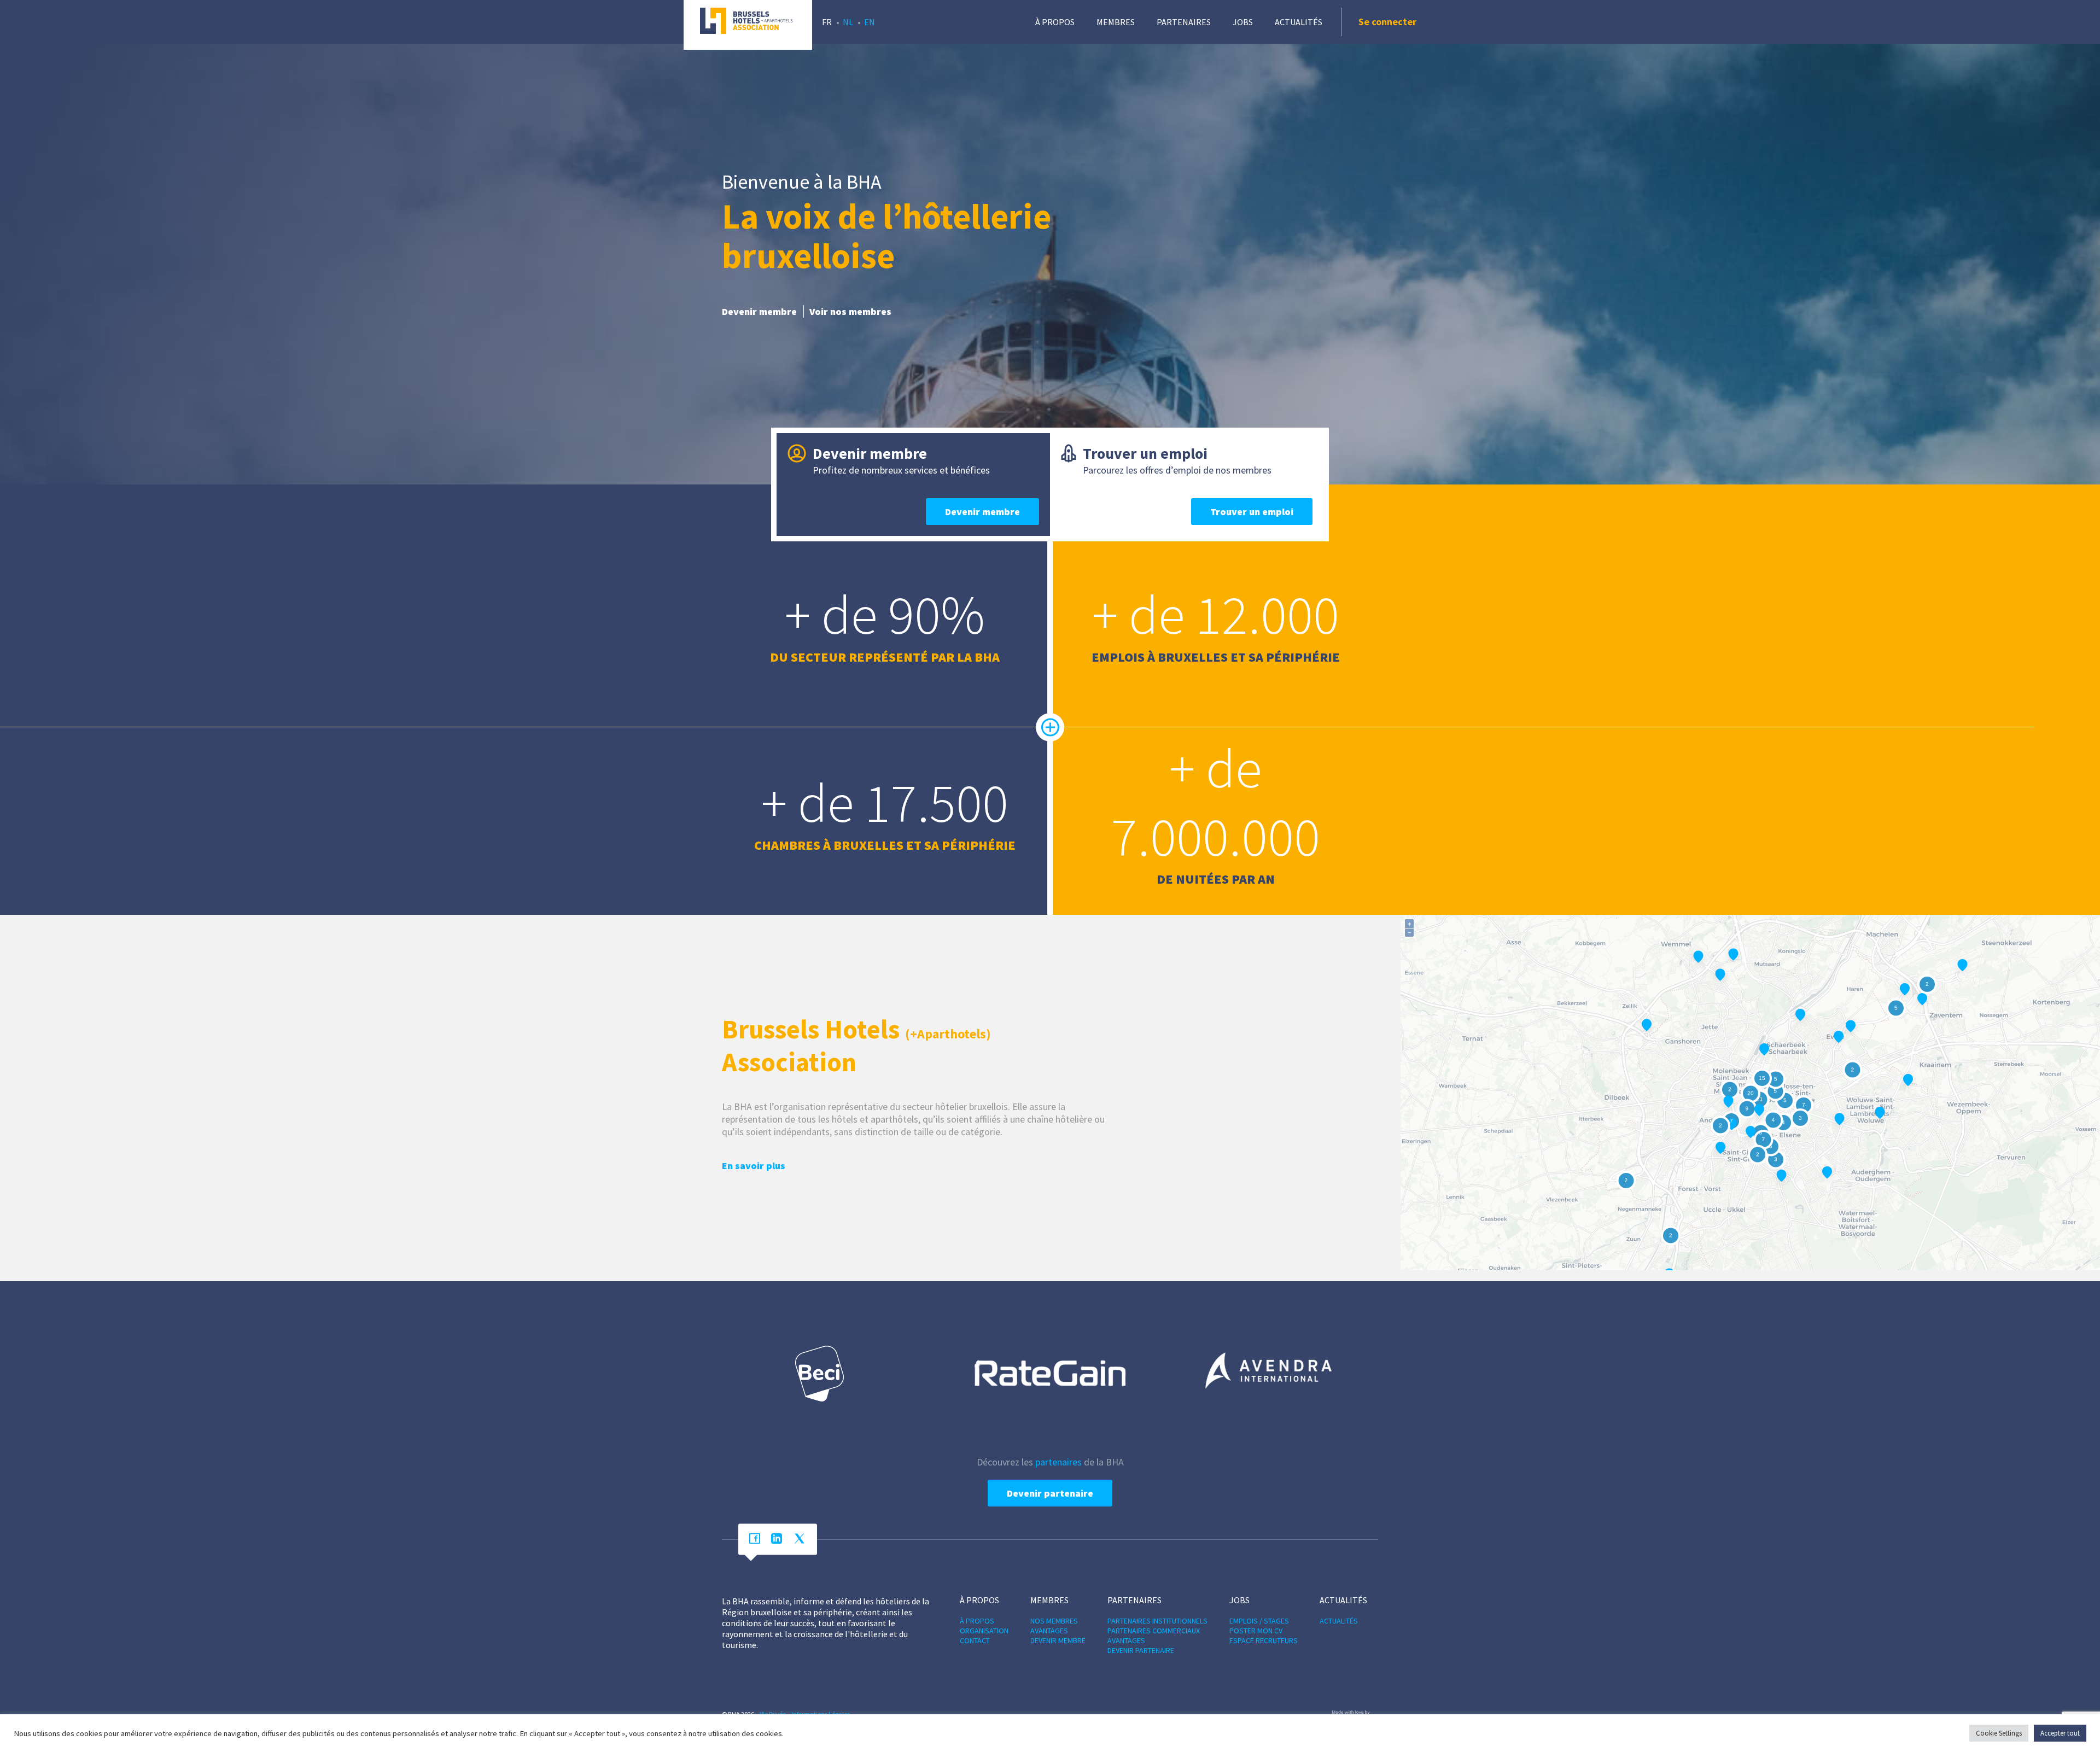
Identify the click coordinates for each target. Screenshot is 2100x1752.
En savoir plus (754, 1166)
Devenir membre (759, 311)
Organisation (984, 1631)
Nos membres (1054, 1621)
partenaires (1058, 1462)
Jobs (1243, 22)
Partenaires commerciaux (1154, 1631)
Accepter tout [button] (2060, 1733)
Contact (975, 1640)
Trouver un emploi (1252, 512)
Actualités (1299, 22)
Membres (1116, 22)
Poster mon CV (1256, 1631)
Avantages (1049, 1631)
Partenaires (1184, 22)
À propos (1055, 22)
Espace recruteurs (1264, 1640)
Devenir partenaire (1050, 1493)
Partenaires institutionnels (1157, 1621)
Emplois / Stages (1259, 1621)
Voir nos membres (850, 311)
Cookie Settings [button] (1999, 1733)
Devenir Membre (1058, 1640)
